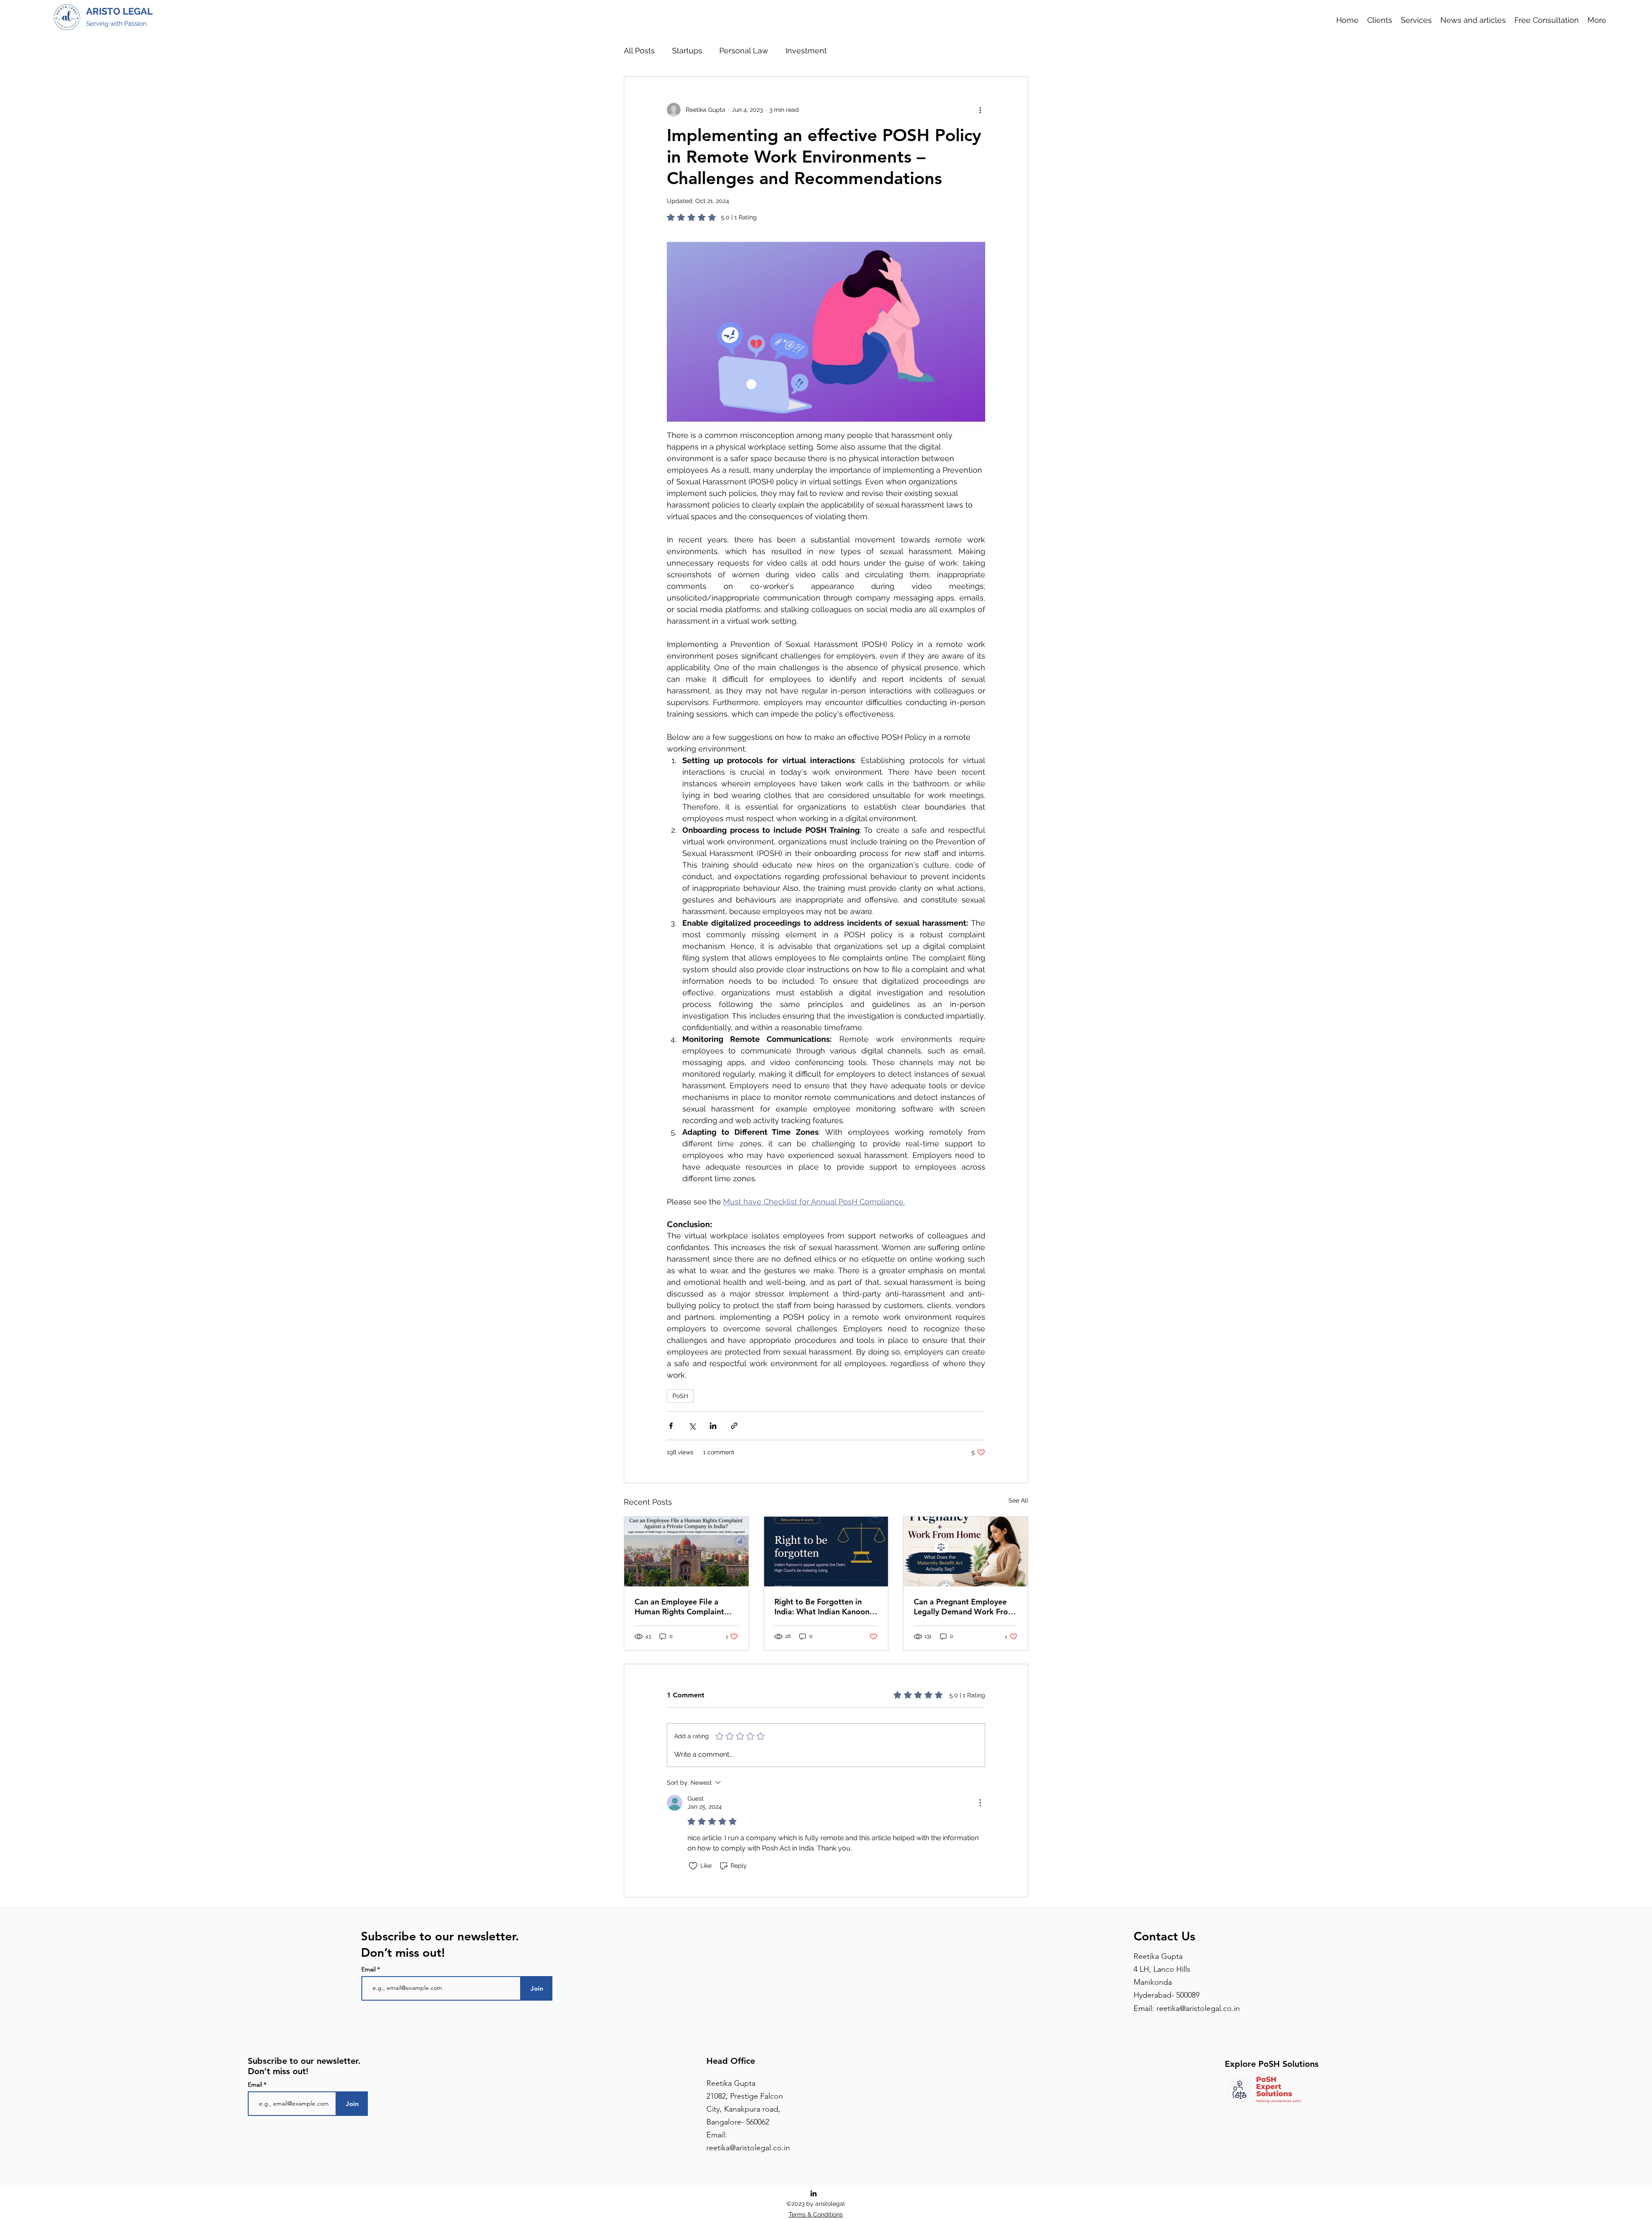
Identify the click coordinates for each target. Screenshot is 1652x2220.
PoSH (680, 1396)
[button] (1416, 20)
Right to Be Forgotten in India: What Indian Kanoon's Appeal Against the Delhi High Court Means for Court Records (825, 1607)
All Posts (639, 51)
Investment (806, 51)
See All (1018, 1500)
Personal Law (744, 51)
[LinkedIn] (814, 2193)
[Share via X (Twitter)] (692, 1426)
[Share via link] (734, 1426)
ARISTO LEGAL (119, 11)
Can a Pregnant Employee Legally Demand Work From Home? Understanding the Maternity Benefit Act (964, 1607)
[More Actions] (980, 1803)
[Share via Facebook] (671, 1426)
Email (369, 1969)
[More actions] (980, 110)
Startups (687, 51)
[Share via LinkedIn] (713, 1426)
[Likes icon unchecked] (693, 1866)
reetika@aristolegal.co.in (1198, 2008)
